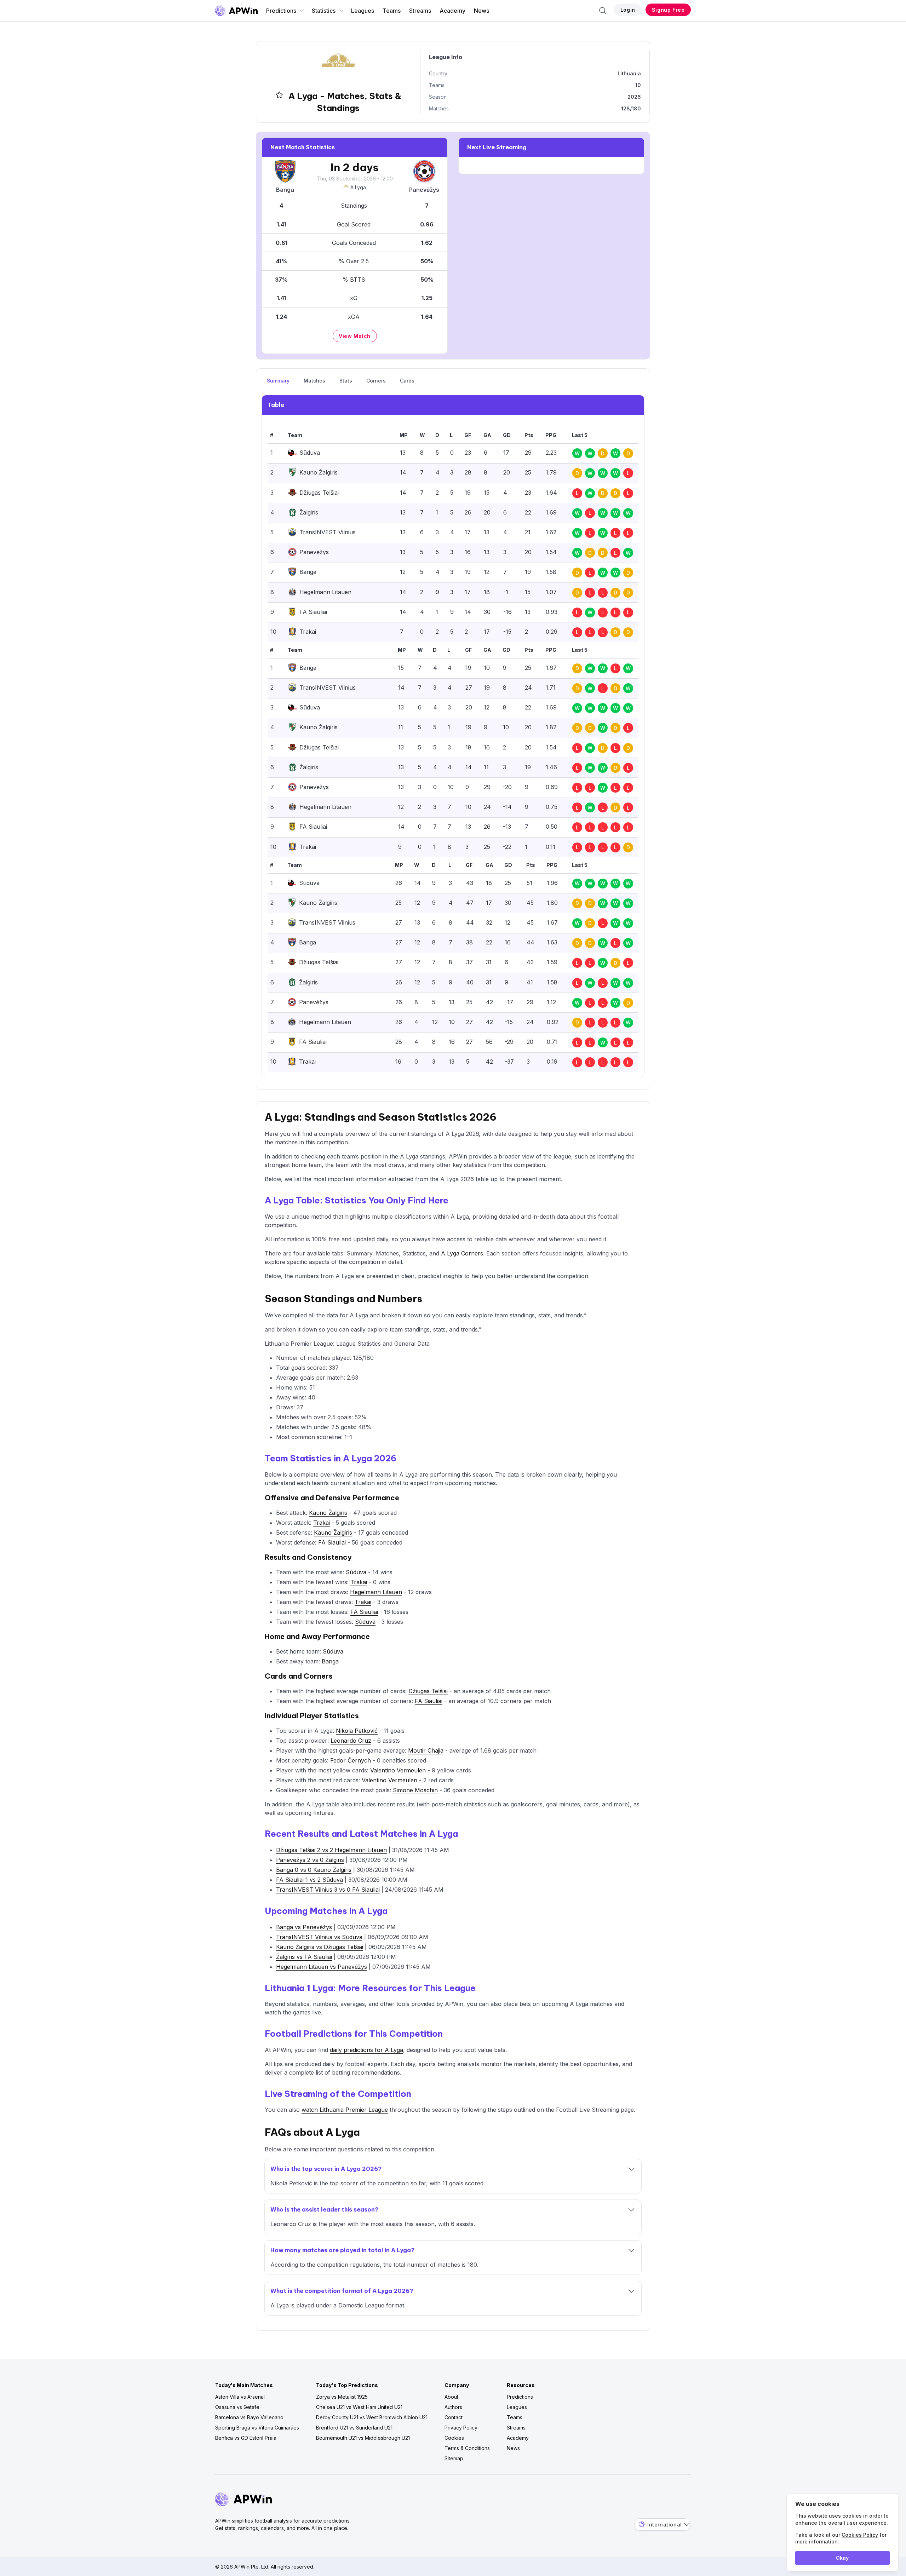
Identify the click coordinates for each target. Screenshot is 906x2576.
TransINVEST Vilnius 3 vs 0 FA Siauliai (328, 1890)
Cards (407, 381)
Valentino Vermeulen (398, 1770)
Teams (392, 11)
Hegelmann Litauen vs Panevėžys (322, 1967)
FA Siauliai (332, 1542)
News (481, 11)
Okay (842, 2558)
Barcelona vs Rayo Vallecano (249, 2417)
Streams (420, 11)
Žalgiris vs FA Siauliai (304, 1957)
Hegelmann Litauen (376, 1592)
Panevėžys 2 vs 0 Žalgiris (310, 1860)
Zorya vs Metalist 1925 (342, 2397)
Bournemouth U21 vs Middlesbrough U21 (363, 2438)
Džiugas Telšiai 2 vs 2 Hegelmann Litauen (331, 1850)
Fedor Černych (351, 1760)
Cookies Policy (860, 2535)
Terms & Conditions (467, 2448)
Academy (452, 11)
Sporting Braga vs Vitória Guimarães (257, 2428)
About (451, 2397)
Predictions (281, 11)
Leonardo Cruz (351, 1741)
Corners (376, 381)
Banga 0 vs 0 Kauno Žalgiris (314, 1870)
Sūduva (356, 1572)
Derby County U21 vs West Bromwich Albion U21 (372, 2417)
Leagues (363, 11)
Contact (454, 2417)
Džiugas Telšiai (428, 1691)
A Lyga (358, 187)
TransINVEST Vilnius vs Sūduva (319, 1937)
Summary (278, 381)
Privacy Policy (461, 2428)
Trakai (322, 1523)
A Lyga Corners (462, 1253)
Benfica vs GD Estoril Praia (246, 2438)
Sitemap (454, 2458)
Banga (330, 1661)
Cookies (454, 2438)
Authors (453, 2407)
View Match (355, 336)
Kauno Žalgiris (328, 1513)
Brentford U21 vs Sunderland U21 (354, 2428)
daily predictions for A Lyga (366, 2050)
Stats (346, 381)
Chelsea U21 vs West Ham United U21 (359, 2407)
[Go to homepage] (236, 11)
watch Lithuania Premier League (345, 2110)
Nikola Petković (357, 1731)
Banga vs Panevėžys (304, 1927)
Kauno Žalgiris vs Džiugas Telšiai (320, 1947)
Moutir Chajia (426, 1750)
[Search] (603, 11)
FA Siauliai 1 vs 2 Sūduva (309, 1880)
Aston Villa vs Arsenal (240, 2397)
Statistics (324, 11)
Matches (314, 381)
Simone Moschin (415, 1790)
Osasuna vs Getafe (237, 2407)
